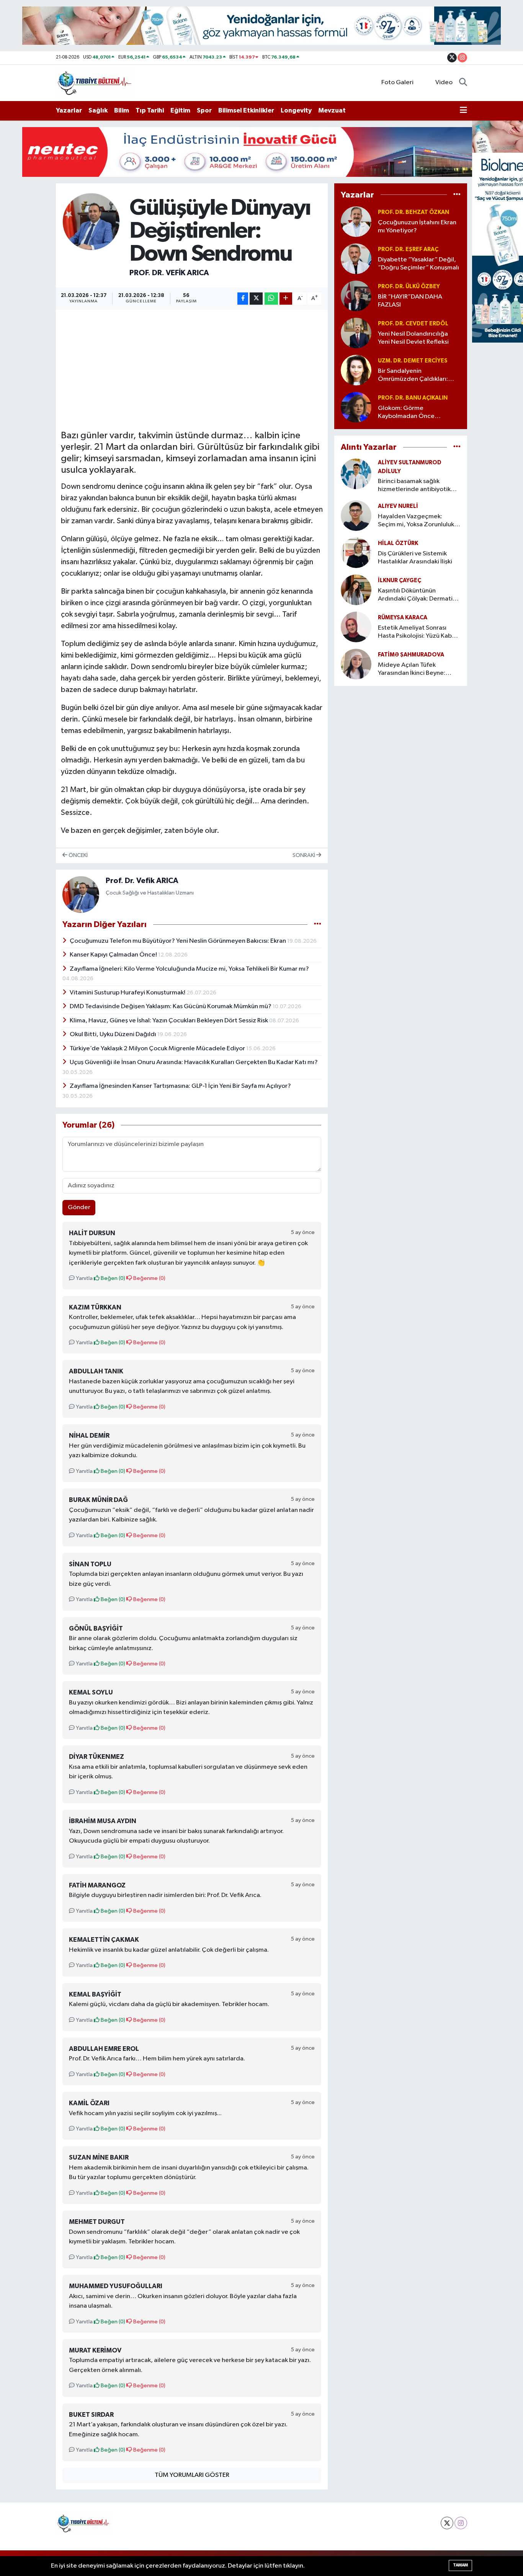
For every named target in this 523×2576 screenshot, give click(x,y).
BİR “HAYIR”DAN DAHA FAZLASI (410, 301)
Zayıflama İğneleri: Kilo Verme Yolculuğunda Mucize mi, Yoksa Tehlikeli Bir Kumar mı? (189, 969)
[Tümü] (457, 195)
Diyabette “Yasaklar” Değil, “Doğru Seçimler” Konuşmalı (418, 264)
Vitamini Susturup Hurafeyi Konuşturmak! (128, 993)
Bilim (122, 110)
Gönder (79, 1207)
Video (444, 82)
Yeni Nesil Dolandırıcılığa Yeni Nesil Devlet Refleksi (413, 338)
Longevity (296, 110)
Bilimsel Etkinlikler (246, 110)
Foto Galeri (397, 82)
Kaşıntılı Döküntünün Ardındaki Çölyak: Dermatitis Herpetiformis (419, 595)
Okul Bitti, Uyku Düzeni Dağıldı (114, 1034)
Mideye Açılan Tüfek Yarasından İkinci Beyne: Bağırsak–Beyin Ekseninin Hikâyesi (413, 670)
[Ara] (463, 83)
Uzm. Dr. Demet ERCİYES (413, 361)
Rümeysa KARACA (403, 618)
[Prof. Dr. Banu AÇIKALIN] (356, 407)
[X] (447, 2523)
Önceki (78, 855)
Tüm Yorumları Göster (192, 2475)
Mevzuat (332, 110)
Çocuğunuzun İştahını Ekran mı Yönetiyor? (417, 227)
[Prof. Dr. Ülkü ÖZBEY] (356, 296)
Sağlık (98, 110)
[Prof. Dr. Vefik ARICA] (91, 221)
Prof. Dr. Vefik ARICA (169, 273)
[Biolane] (261, 25)
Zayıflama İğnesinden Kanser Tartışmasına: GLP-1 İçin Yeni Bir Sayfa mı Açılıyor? (180, 1086)
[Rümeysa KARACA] (356, 627)
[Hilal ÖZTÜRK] (356, 553)
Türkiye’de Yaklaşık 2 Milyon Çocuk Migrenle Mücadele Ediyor (158, 1049)
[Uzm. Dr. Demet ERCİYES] (356, 370)
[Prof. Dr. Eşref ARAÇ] (356, 259)
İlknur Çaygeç (400, 580)
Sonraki (304, 855)
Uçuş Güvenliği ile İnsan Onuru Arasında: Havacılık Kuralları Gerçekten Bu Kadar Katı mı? (194, 1062)
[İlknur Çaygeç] (356, 590)
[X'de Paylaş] (256, 299)
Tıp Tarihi (150, 110)
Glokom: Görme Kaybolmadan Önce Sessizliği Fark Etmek (407, 413)
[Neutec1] (261, 152)
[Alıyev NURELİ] (356, 515)
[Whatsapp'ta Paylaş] (271, 299)
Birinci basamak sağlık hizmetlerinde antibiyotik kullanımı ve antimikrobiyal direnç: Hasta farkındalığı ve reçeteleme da (418, 486)
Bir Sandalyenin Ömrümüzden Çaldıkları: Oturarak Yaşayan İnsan (413, 376)
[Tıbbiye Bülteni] (95, 82)
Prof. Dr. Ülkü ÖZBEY (409, 286)
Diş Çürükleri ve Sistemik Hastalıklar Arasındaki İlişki (415, 558)
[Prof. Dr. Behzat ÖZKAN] (356, 221)
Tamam (460, 2565)
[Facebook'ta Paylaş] (243, 299)
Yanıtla (84, 1278)
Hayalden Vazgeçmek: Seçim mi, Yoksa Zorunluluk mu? (416, 521)
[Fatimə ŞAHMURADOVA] (356, 664)
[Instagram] (461, 2523)
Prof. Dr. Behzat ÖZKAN (413, 212)
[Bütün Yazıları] (318, 925)
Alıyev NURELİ (398, 506)
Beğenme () (149, 1278)
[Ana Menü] (463, 111)
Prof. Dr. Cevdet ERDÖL (413, 324)
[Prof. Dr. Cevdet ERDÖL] (356, 333)
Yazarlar (69, 110)
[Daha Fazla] (286, 299)
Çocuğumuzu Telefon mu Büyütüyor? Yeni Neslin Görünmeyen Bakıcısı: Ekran (178, 941)
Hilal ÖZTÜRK (398, 543)
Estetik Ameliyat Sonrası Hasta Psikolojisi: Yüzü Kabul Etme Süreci (417, 633)
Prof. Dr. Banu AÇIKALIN (413, 398)
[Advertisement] (200, 368)
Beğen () (112, 1278)
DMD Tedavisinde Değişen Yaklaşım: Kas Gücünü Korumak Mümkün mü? (171, 1006)
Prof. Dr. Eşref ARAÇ (408, 249)
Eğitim (180, 110)
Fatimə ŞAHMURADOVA (411, 655)
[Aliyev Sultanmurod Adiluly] (356, 474)
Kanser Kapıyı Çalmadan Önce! (114, 955)
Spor (204, 110)
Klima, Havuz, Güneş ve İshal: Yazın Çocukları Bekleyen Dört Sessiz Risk (169, 1021)
